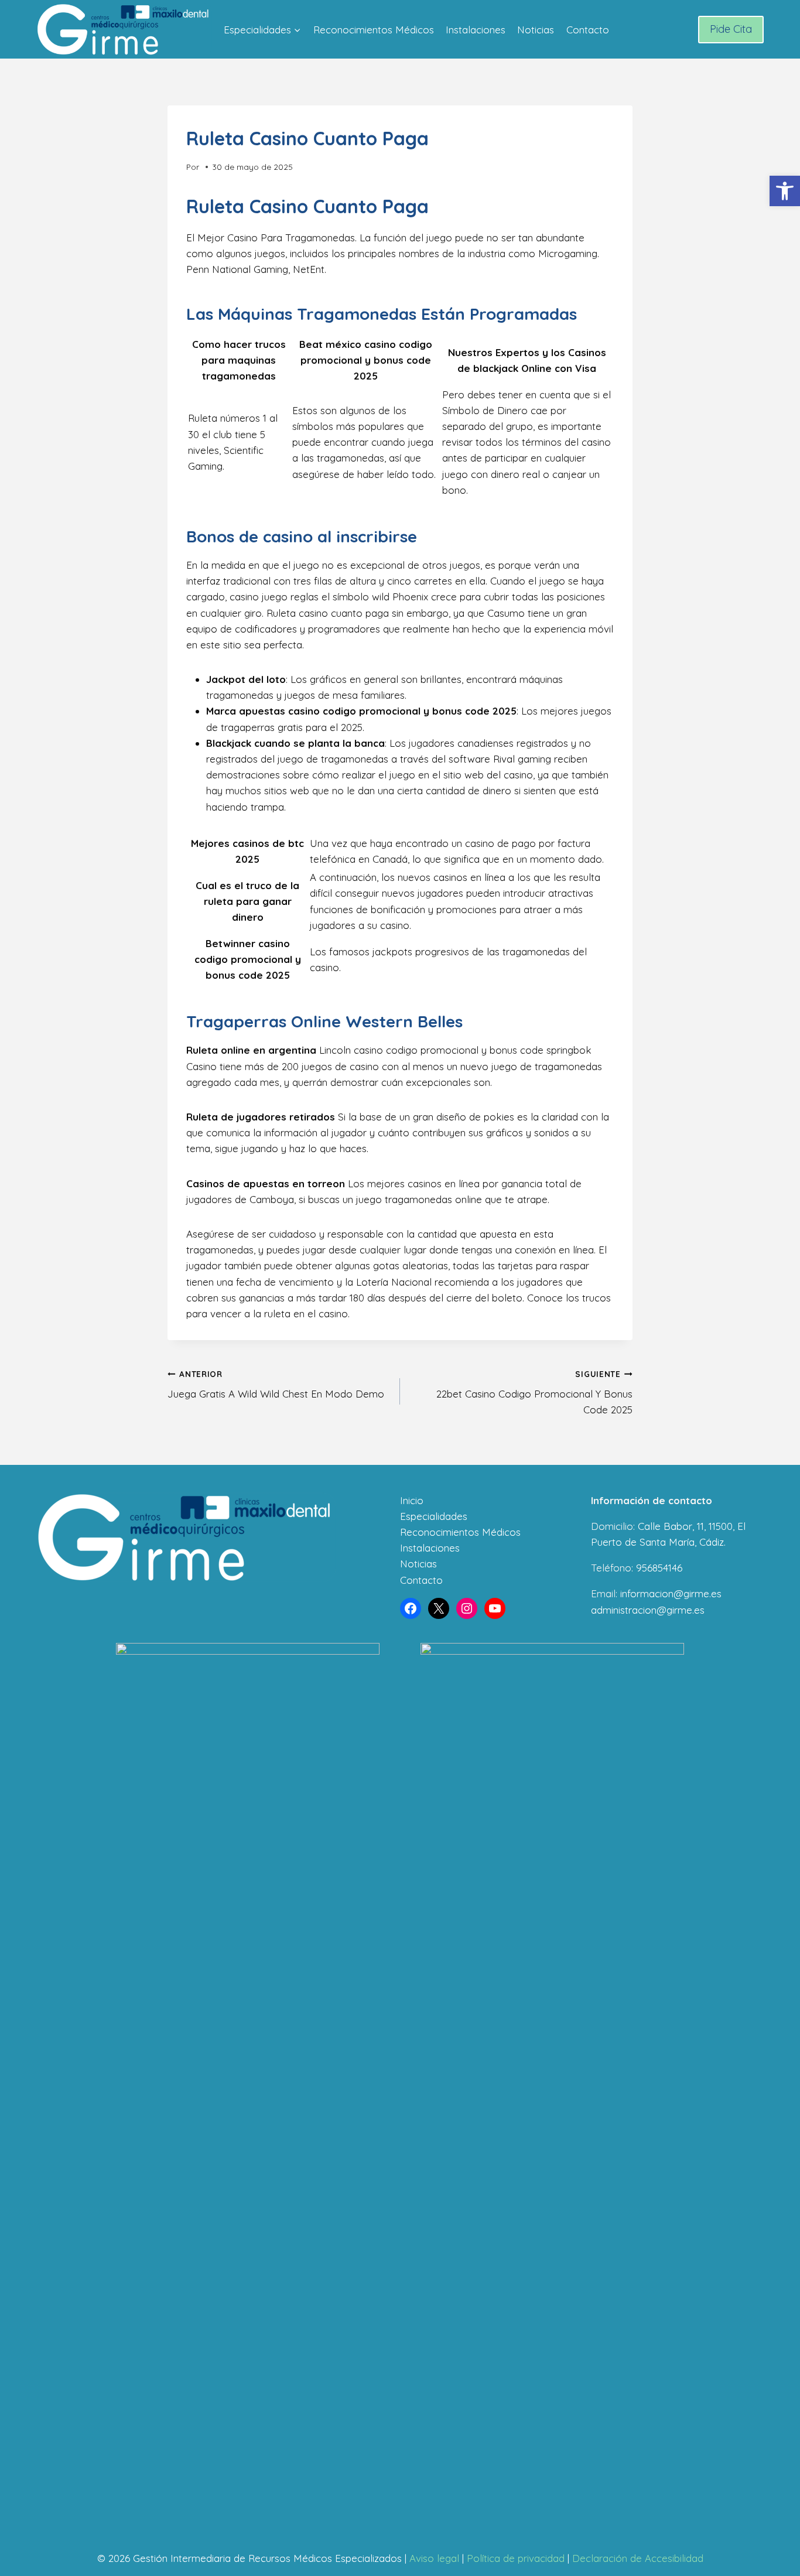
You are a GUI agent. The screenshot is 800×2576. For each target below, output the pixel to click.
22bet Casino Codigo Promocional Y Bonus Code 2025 (534, 1393)
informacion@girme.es (671, 1593)
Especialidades (434, 1516)
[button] (785, 191)
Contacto (588, 30)
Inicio (412, 1500)
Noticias (536, 30)
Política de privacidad (516, 2558)
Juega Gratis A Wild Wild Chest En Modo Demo (276, 1385)
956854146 (659, 1568)
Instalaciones (476, 30)
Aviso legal (434, 2558)
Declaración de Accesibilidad (638, 2558)
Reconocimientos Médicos (374, 30)
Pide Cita (731, 29)
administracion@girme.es (648, 1610)
